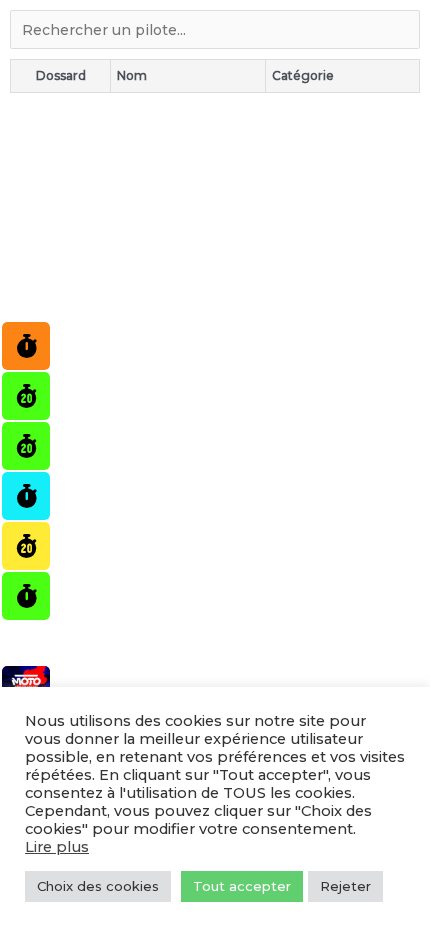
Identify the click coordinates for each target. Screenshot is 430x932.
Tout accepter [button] (242, 886)
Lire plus (57, 847)
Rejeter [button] (345, 886)
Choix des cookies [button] (98, 886)
